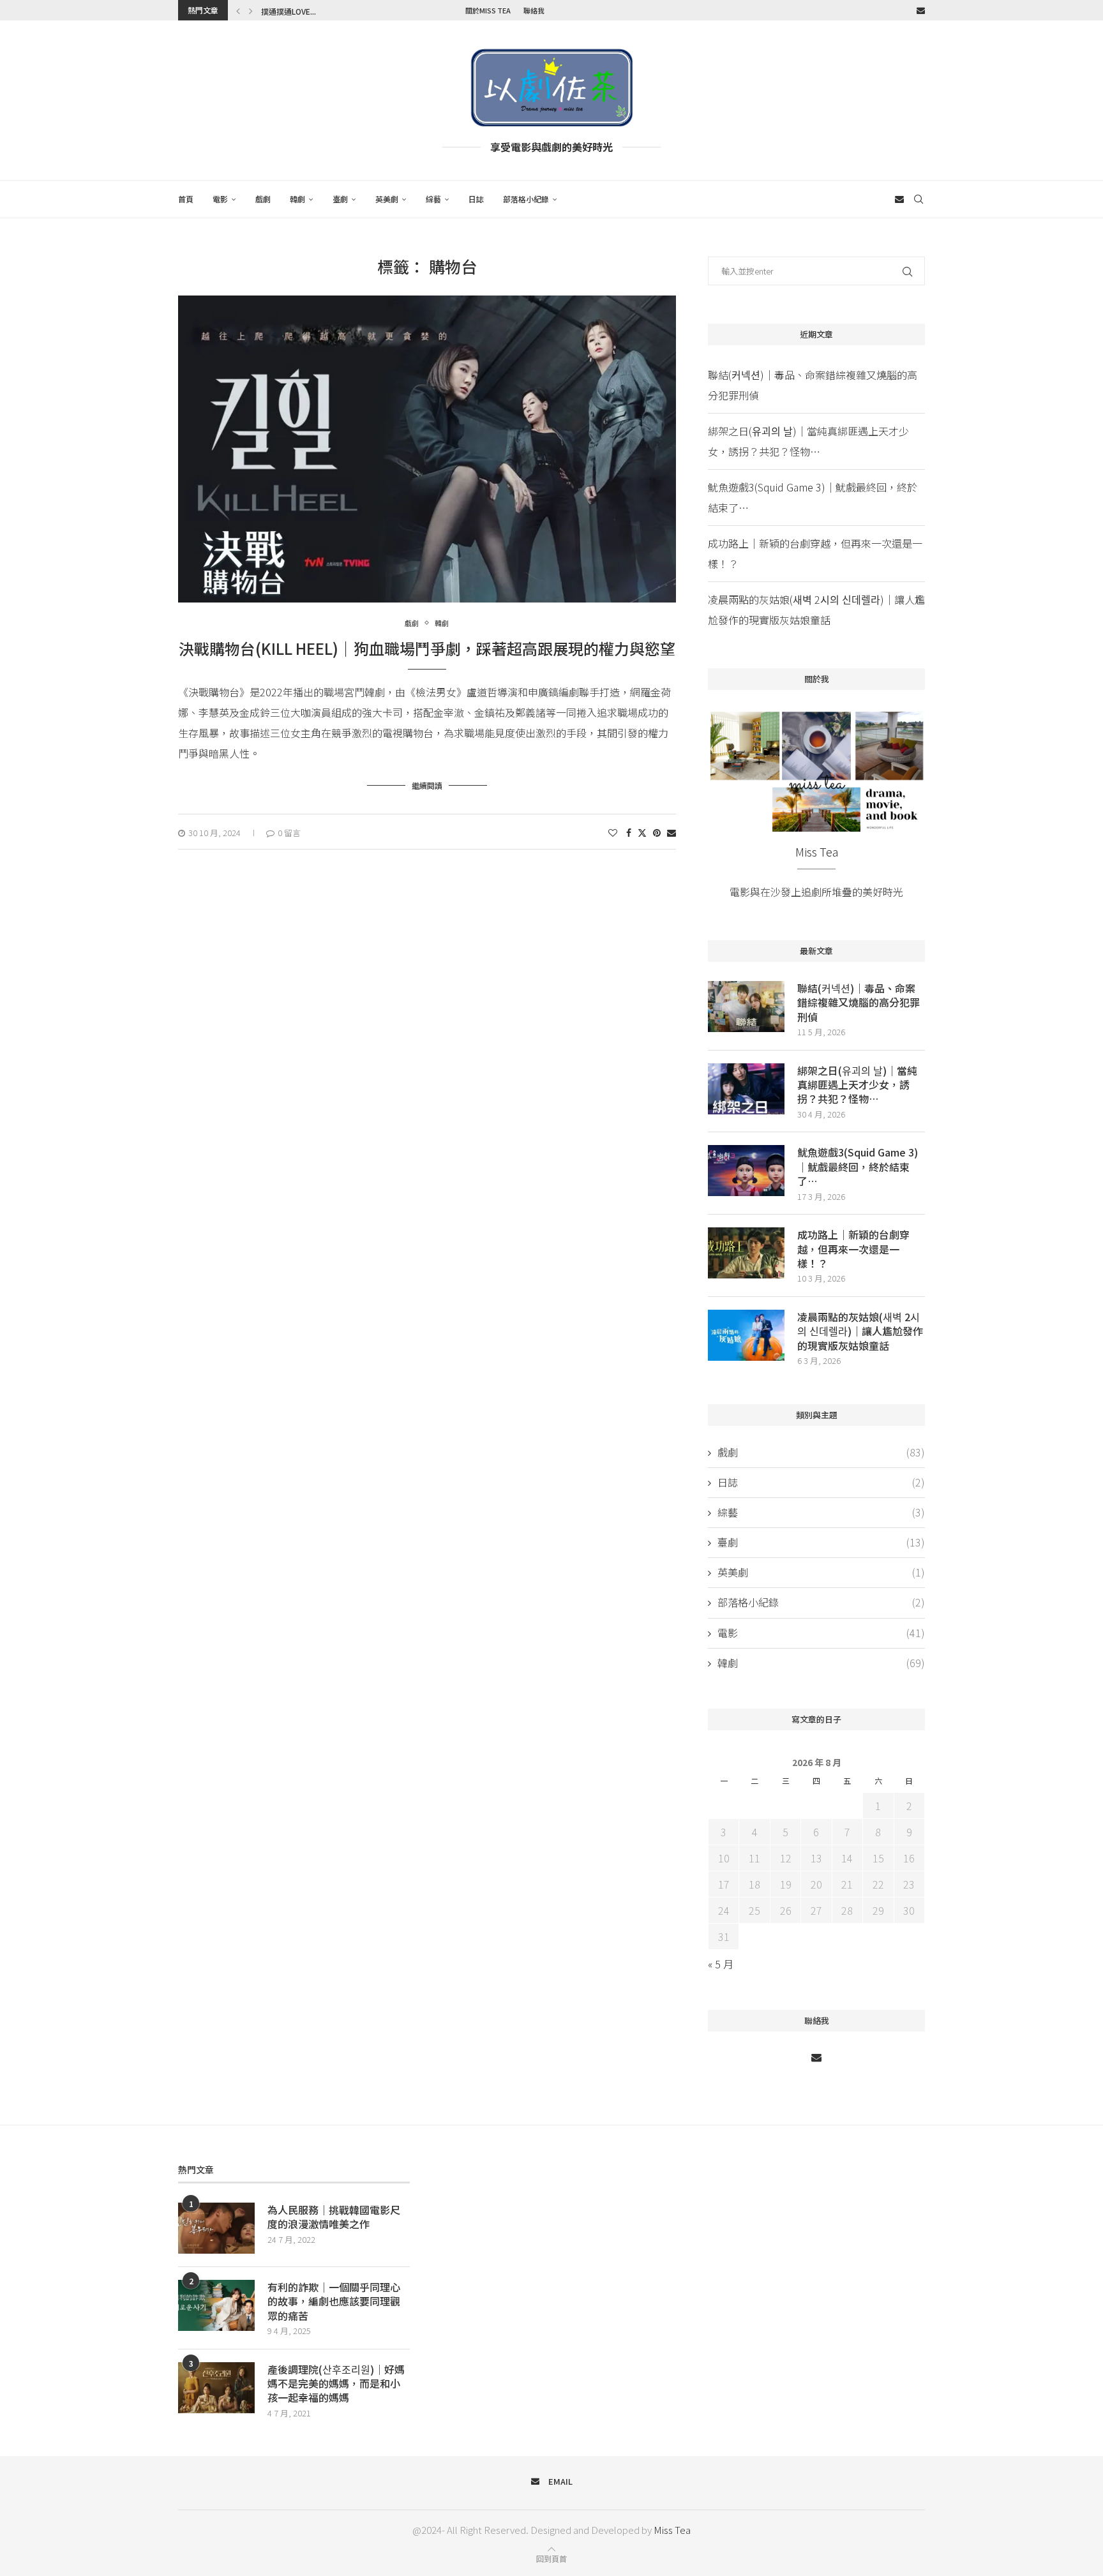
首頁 (186, 199)
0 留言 (289, 833)
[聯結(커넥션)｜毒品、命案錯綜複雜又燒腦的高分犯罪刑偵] (746, 1007)
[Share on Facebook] (629, 832)
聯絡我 (534, 10)
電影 (220, 199)
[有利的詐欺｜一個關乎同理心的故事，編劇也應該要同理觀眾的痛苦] (216, 2305)
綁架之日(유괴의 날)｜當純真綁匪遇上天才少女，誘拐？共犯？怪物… (857, 1085)
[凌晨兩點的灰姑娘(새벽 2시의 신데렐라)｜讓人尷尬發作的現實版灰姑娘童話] (746, 1335)
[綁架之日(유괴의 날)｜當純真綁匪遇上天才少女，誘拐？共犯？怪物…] (746, 1089)
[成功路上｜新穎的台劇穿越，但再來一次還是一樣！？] (746, 1253)
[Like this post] (613, 832)
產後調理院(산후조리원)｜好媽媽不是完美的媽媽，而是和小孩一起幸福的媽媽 (336, 2384)
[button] (238, 10)
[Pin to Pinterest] (657, 832)
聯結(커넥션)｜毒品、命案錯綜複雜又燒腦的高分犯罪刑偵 (859, 1002)
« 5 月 (721, 1964)
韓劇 (297, 199)
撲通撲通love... (289, 11)
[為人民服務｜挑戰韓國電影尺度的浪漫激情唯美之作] (216, 2228)
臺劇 (340, 199)
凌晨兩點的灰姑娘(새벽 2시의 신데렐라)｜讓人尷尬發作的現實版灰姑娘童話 (860, 1331)
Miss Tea (672, 2530)
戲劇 (263, 199)
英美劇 (387, 199)
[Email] (921, 10)
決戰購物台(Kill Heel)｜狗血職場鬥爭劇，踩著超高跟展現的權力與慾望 (427, 648)
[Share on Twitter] (642, 832)
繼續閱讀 (427, 785)
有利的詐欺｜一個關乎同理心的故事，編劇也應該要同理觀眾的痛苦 (334, 2301)
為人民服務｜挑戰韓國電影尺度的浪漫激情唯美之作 (334, 2217)
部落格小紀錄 (526, 199)
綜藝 (433, 199)
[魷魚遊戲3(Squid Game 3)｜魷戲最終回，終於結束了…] (746, 1171)
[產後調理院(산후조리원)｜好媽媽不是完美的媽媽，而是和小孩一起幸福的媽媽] (216, 2388)
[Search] (919, 199)
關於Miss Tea (488, 10)
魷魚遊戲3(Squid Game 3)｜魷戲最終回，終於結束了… (858, 1166)
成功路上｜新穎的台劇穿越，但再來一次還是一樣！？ (853, 1249)
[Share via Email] (672, 832)
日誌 (476, 199)
